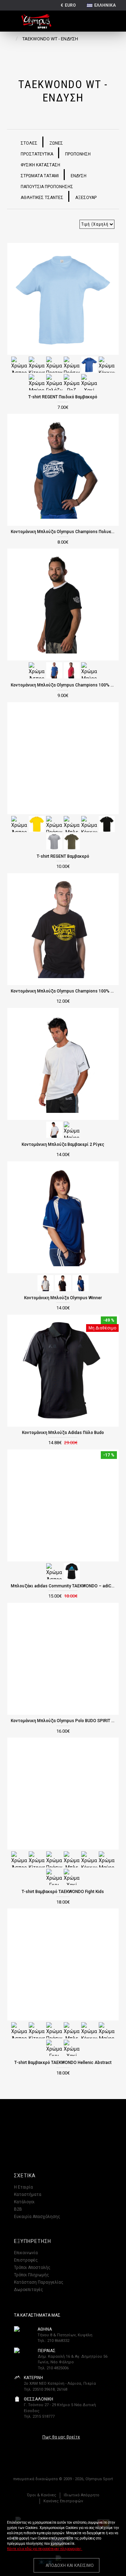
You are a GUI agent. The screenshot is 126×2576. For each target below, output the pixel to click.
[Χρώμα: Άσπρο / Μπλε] (45, 1282)
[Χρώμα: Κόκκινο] (107, 364)
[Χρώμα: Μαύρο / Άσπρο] (63, 1282)
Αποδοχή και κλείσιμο (70, 2565)
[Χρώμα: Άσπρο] (19, 364)
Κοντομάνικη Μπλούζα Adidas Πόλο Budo (63, 1433)
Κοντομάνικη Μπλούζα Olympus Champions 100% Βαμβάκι (63, 685)
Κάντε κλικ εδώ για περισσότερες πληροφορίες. (45, 2549)
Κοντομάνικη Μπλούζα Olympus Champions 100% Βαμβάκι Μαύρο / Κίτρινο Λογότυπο (63, 991)
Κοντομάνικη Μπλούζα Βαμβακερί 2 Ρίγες (63, 1144)
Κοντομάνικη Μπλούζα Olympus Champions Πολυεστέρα (63, 532)
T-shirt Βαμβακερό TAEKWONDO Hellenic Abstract (63, 2063)
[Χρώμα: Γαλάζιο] (54, 382)
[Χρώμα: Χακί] (89, 382)
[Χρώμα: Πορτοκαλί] (54, 364)
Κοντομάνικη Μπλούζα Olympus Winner (63, 1298)
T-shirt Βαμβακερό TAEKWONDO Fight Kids (63, 1892)
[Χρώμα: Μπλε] (89, 364)
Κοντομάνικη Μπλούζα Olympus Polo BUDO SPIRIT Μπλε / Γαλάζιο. (63, 1721)
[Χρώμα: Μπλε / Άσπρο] (80, 1282)
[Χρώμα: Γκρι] (54, 841)
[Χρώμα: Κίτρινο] (37, 364)
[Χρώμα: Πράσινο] (72, 364)
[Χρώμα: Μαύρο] (37, 382)
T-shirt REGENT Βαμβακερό (63, 856)
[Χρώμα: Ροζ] (72, 382)
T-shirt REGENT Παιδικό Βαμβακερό (63, 397)
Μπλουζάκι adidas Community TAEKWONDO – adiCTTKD (63, 1586)
